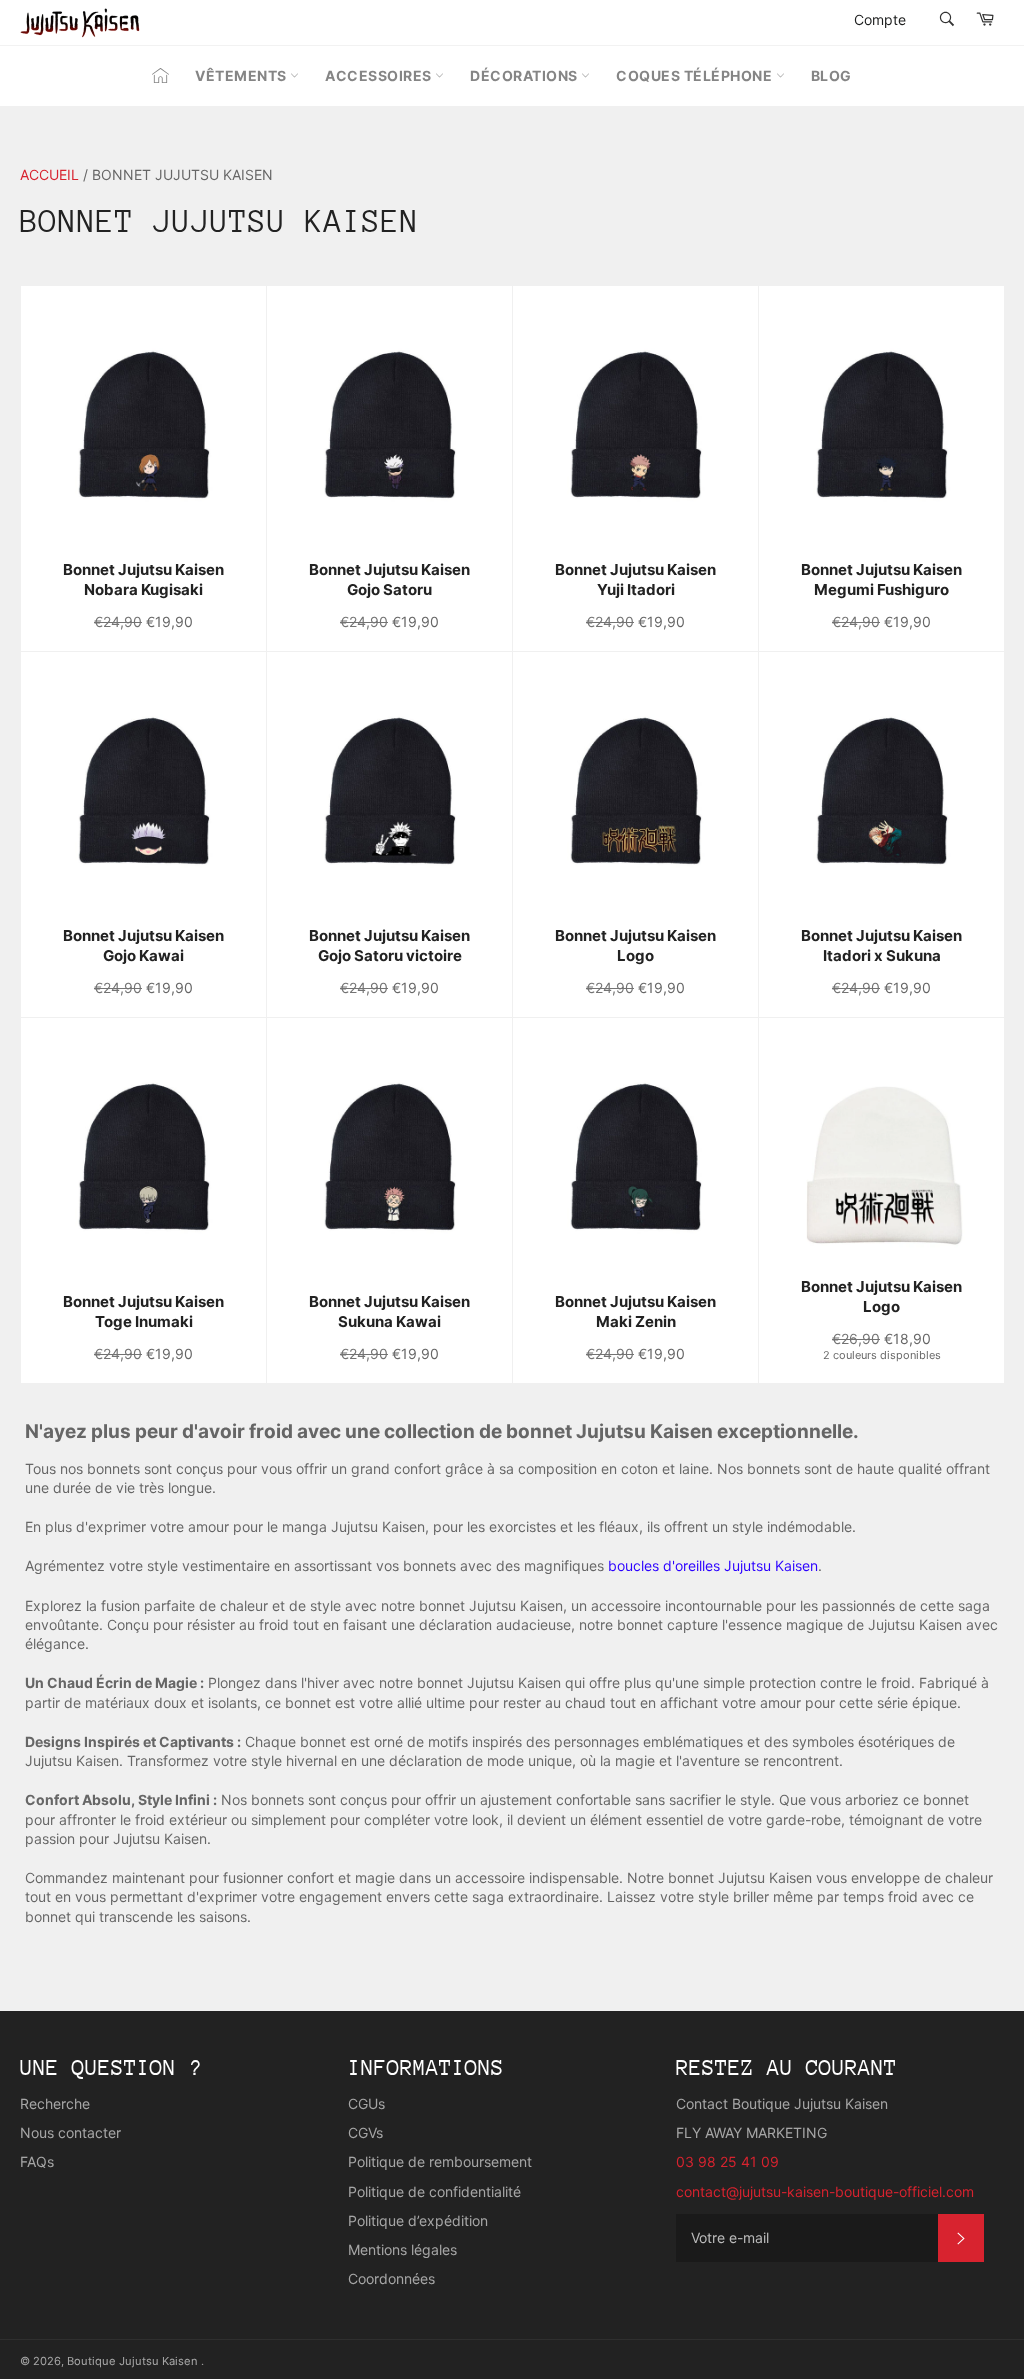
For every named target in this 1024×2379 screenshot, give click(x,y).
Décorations (525, 75)
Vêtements (242, 75)
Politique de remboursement (440, 2161)
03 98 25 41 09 (727, 2161)
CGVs (365, 2132)
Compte (880, 19)
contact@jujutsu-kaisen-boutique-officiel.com (825, 2191)
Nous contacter (70, 2132)
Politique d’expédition (418, 2220)
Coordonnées (391, 2278)
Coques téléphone (696, 75)
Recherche (55, 2103)
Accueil (49, 174)
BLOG (831, 75)
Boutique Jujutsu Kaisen (134, 2361)
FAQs (37, 2161)
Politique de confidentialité (434, 2191)
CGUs (366, 2103)
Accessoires (380, 75)
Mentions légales (402, 2249)
